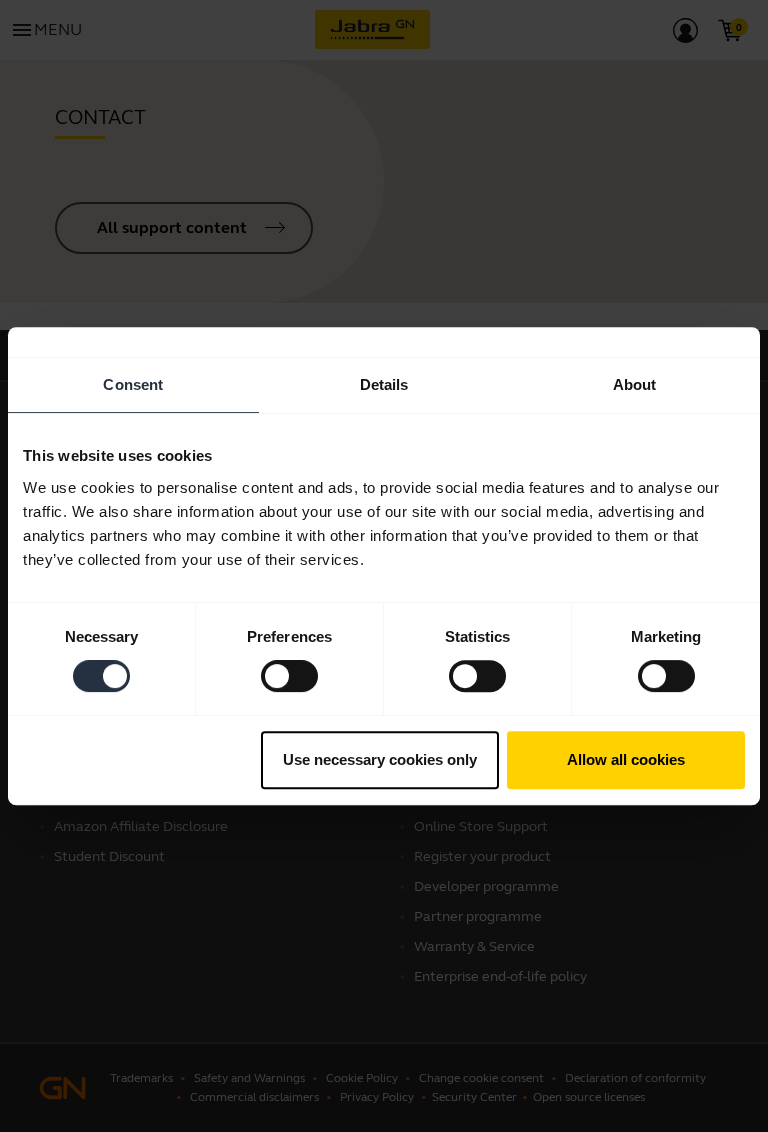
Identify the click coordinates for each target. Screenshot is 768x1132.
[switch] (289, 676)
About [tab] (635, 384)
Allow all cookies (626, 759)
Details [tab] (384, 384)
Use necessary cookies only (380, 759)
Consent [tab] (133, 384)
